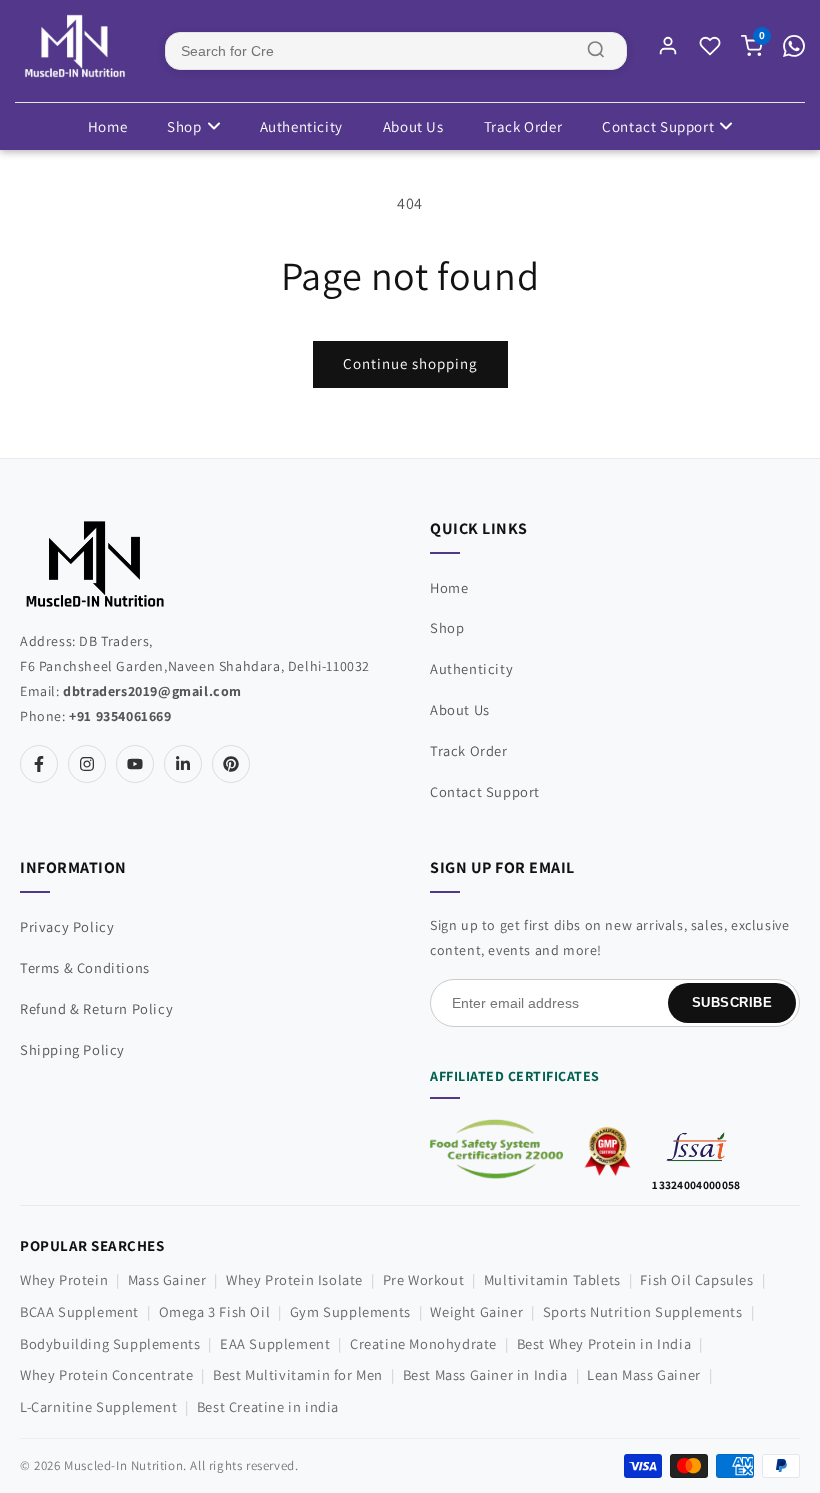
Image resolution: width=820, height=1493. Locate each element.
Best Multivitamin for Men (298, 1374)
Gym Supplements (350, 1311)
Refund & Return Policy (96, 1008)
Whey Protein (64, 1279)
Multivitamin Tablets (552, 1279)
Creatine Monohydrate (423, 1343)
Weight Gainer (476, 1311)
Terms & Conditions (85, 967)
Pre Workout (424, 1279)
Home (107, 126)
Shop (184, 126)
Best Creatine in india (268, 1406)
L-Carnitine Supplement (98, 1406)
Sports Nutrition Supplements (643, 1311)
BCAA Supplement (79, 1311)
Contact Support (658, 126)
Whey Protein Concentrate (106, 1374)
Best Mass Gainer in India (485, 1374)
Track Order (523, 126)
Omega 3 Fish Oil (215, 1311)
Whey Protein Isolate (294, 1279)
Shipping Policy (72, 1049)
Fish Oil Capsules (696, 1279)
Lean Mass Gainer (644, 1374)
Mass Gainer (167, 1279)
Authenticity (301, 126)
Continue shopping (410, 363)
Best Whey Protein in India (604, 1343)
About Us (413, 126)
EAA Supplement (275, 1343)
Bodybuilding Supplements (110, 1343)
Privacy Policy (67, 926)
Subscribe (732, 1002)
